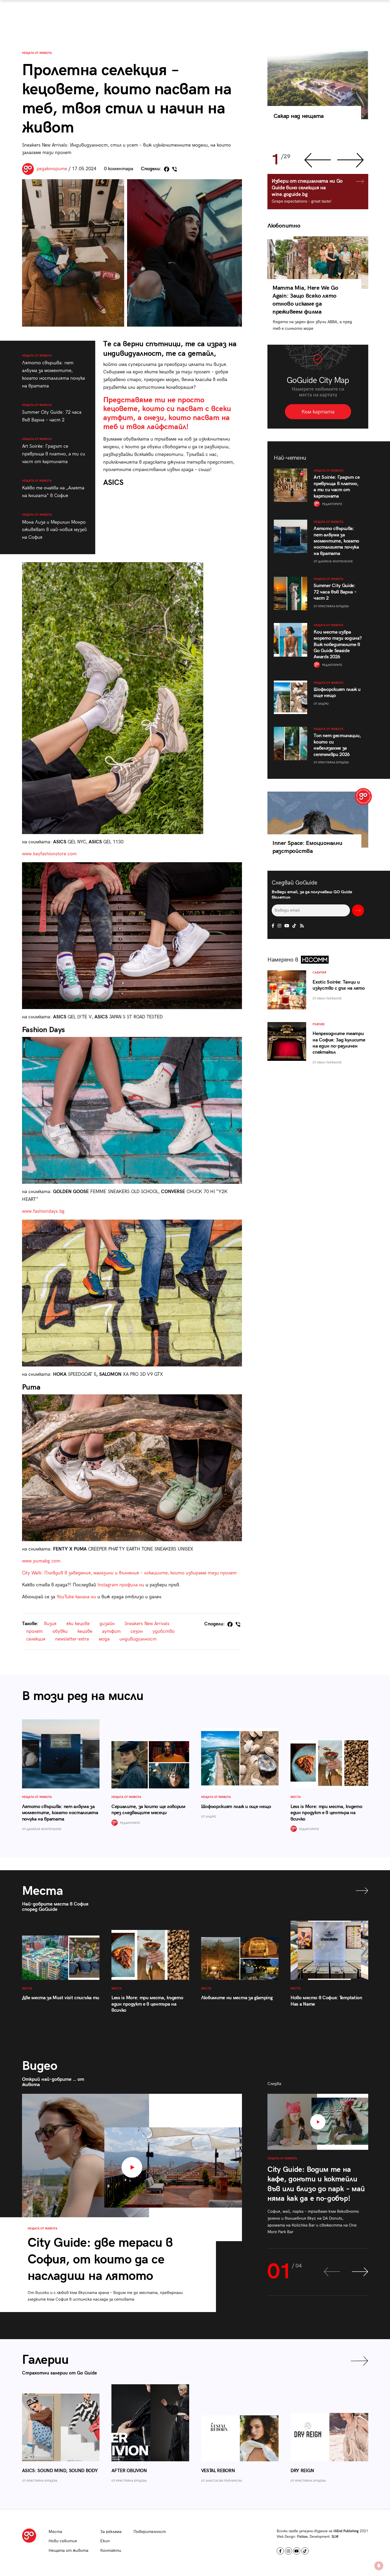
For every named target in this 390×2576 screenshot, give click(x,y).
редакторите (52, 169)
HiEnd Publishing (346, 2531)
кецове (85, 1631)
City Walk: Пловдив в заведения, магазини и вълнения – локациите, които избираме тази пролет (129, 1573)
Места (55, 2532)
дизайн (107, 1624)
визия (50, 1624)
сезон (137, 1631)
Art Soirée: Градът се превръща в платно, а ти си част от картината (54, 451)
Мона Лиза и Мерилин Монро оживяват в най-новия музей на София (54, 527)
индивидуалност (138, 1639)
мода (104, 1639)
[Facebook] (167, 169)
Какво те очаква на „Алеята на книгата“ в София (53, 489)
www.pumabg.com (41, 1561)
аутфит (111, 1631)
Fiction (302, 2537)
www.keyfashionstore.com (49, 854)
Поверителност (150, 2532)
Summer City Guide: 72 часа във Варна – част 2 (52, 413)
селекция (36, 1639)
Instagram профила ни (121, 1585)
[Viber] (175, 169)
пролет (34, 1631)
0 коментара (119, 169)
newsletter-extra (72, 1639)
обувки (60, 1631)
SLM (335, 2537)
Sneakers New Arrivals (147, 1624)
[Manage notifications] (379, 2566)
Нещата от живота (37, 53)
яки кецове (78, 1624)
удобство (164, 1631)
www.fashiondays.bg (43, 1211)
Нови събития (63, 2541)
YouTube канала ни (76, 1597)
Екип (105, 2541)
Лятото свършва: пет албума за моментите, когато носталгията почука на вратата (53, 371)
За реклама (111, 2532)
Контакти (111, 2551)
